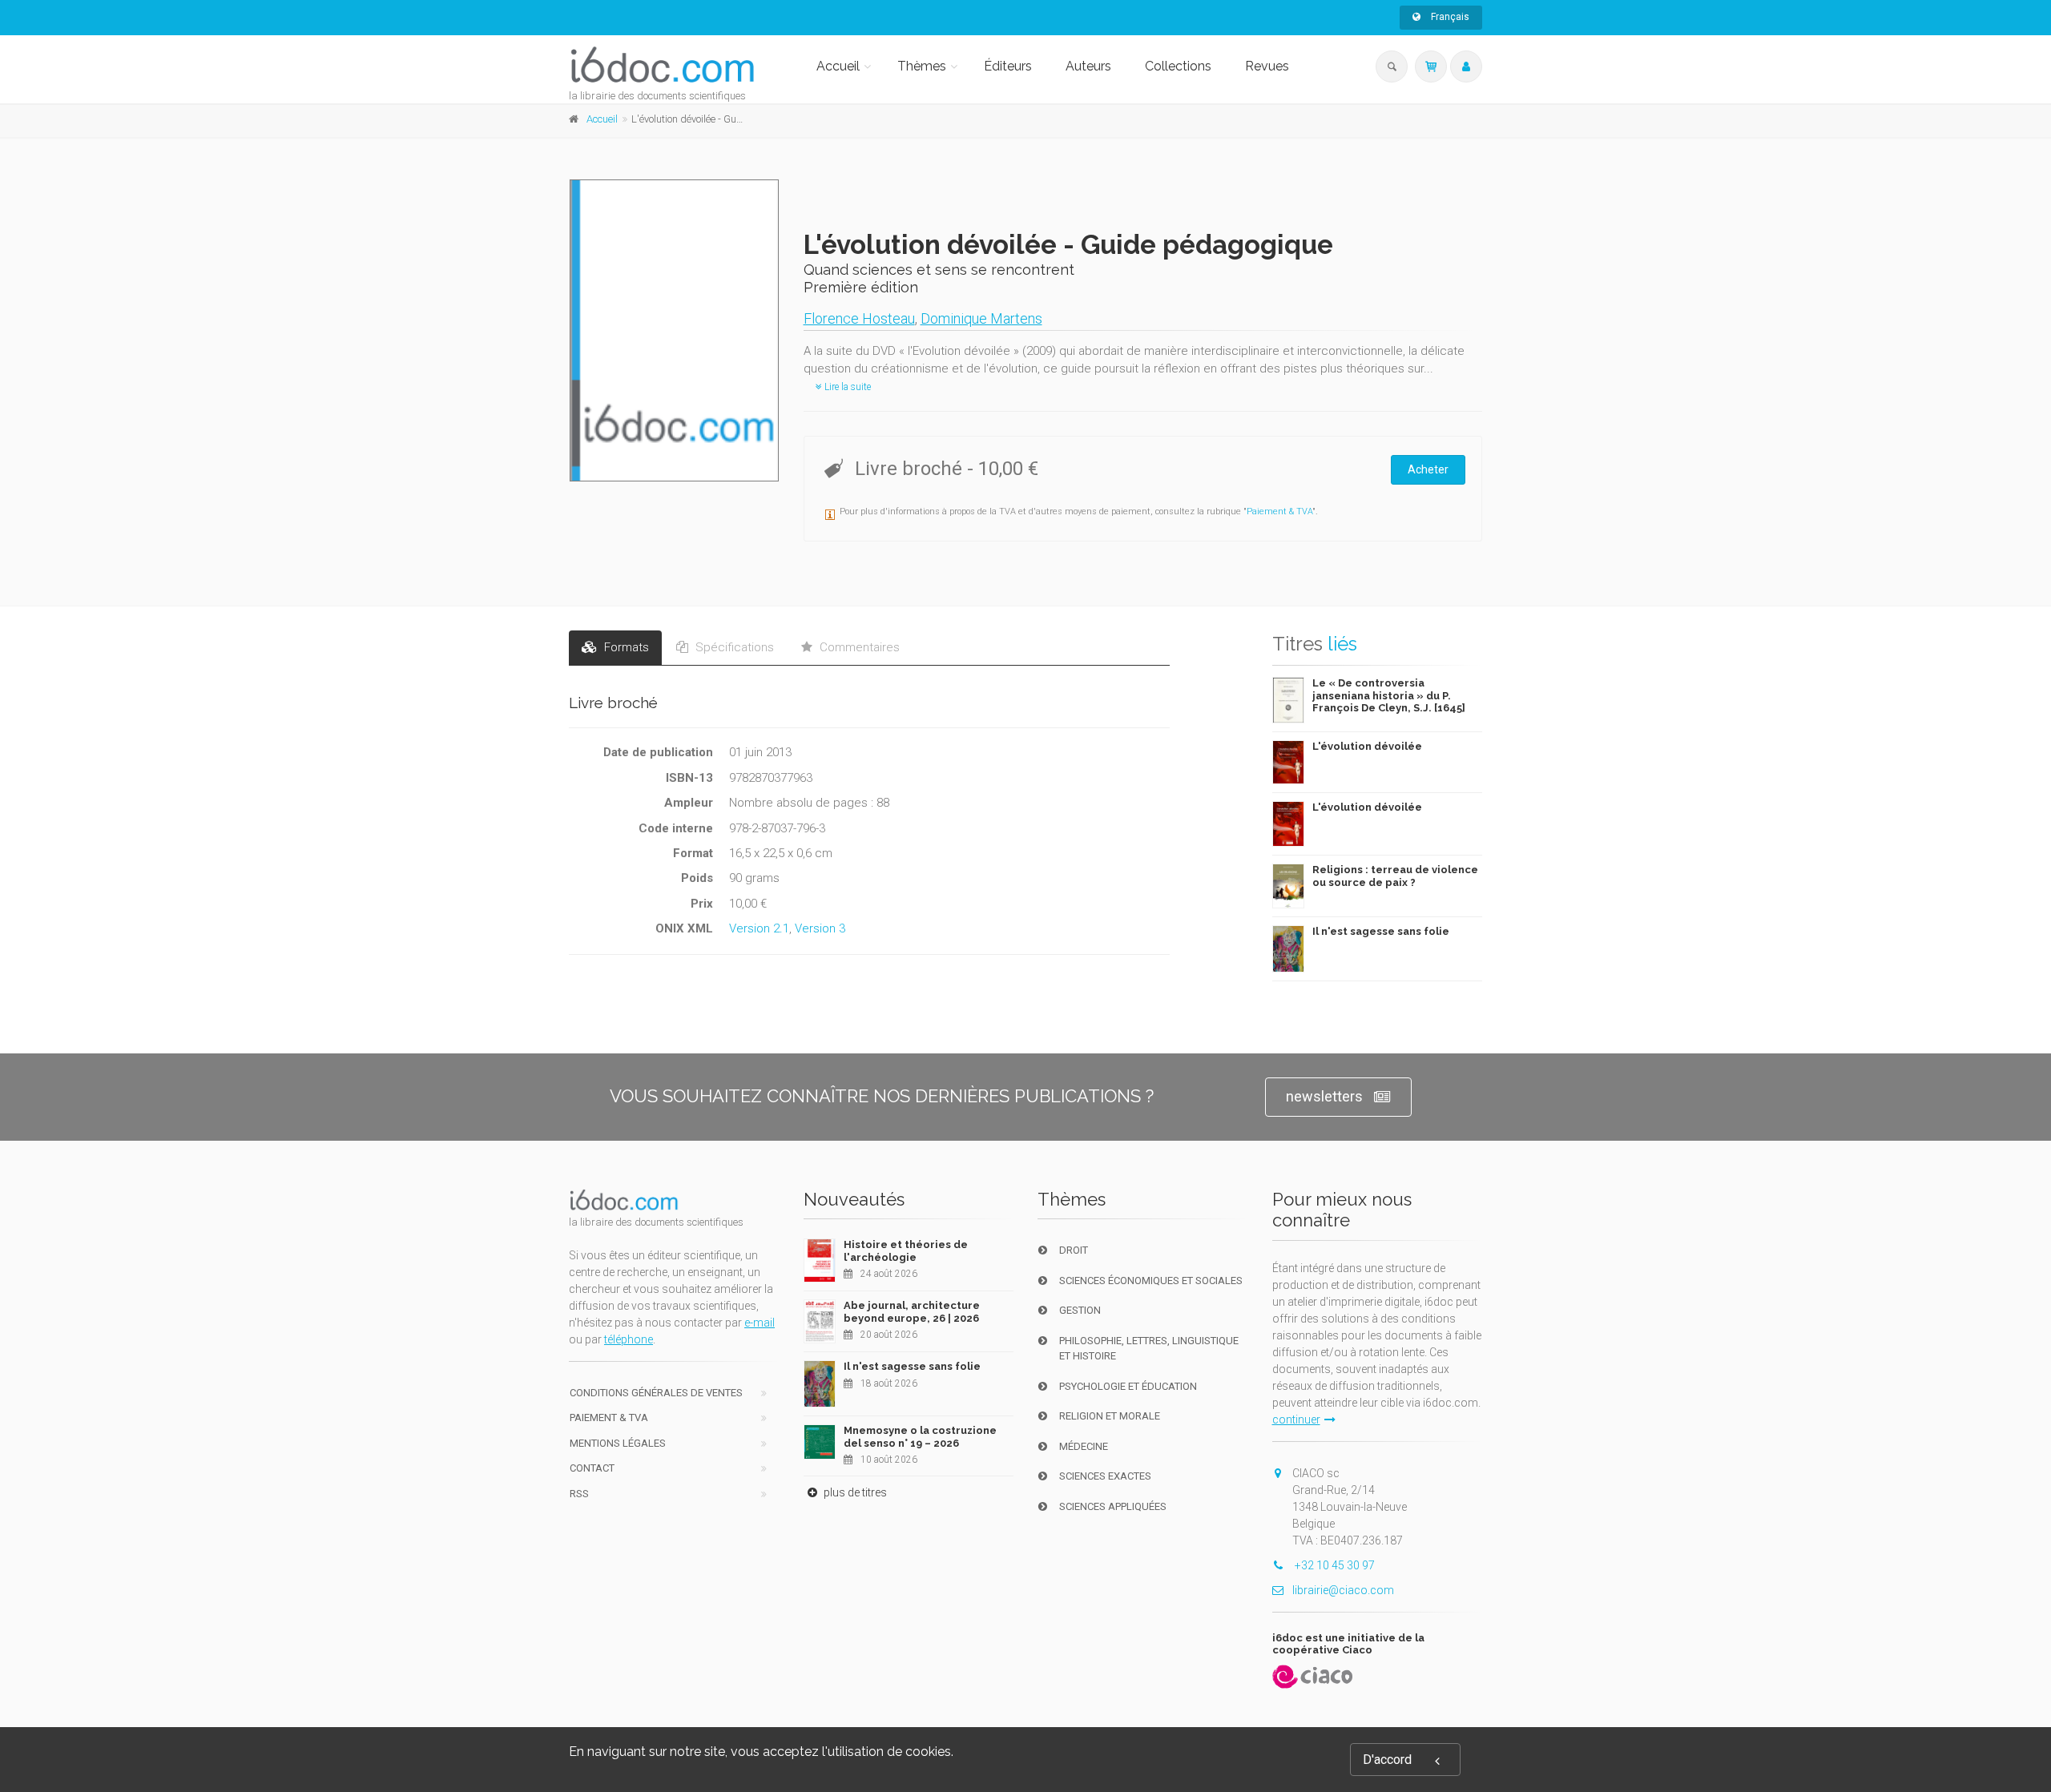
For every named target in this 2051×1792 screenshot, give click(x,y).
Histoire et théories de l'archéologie (906, 1251)
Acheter (1428, 469)
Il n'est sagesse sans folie (1381, 931)
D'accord (1387, 1760)
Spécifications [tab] (733, 647)
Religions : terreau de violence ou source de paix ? (1395, 876)
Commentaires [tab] (858, 647)
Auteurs (1088, 66)
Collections (1178, 66)
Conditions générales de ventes (656, 1393)
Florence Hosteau (859, 318)
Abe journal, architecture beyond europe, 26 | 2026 (912, 1312)
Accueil (838, 66)
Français (1449, 17)
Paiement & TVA (1279, 511)
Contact (592, 1468)
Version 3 (820, 928)
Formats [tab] (625, 647)
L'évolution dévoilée (1367, 746)
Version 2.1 (759, 928)
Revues (1267, 66)
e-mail (760, 1323)
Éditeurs (1008, 66)
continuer (1296, 1420)
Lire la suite (846, 387)
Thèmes (922, 66)
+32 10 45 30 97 (1334, 1565)
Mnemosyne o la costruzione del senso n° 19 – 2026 (920, 1437)
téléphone (629, 1339)
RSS (579, 1494)
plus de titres (854, 1492)
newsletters (1324, 1096)
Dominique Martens (981, 318)
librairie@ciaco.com (1343, 1590)
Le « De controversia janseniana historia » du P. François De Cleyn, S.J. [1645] (1389, 695)
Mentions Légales (618, 1443)
